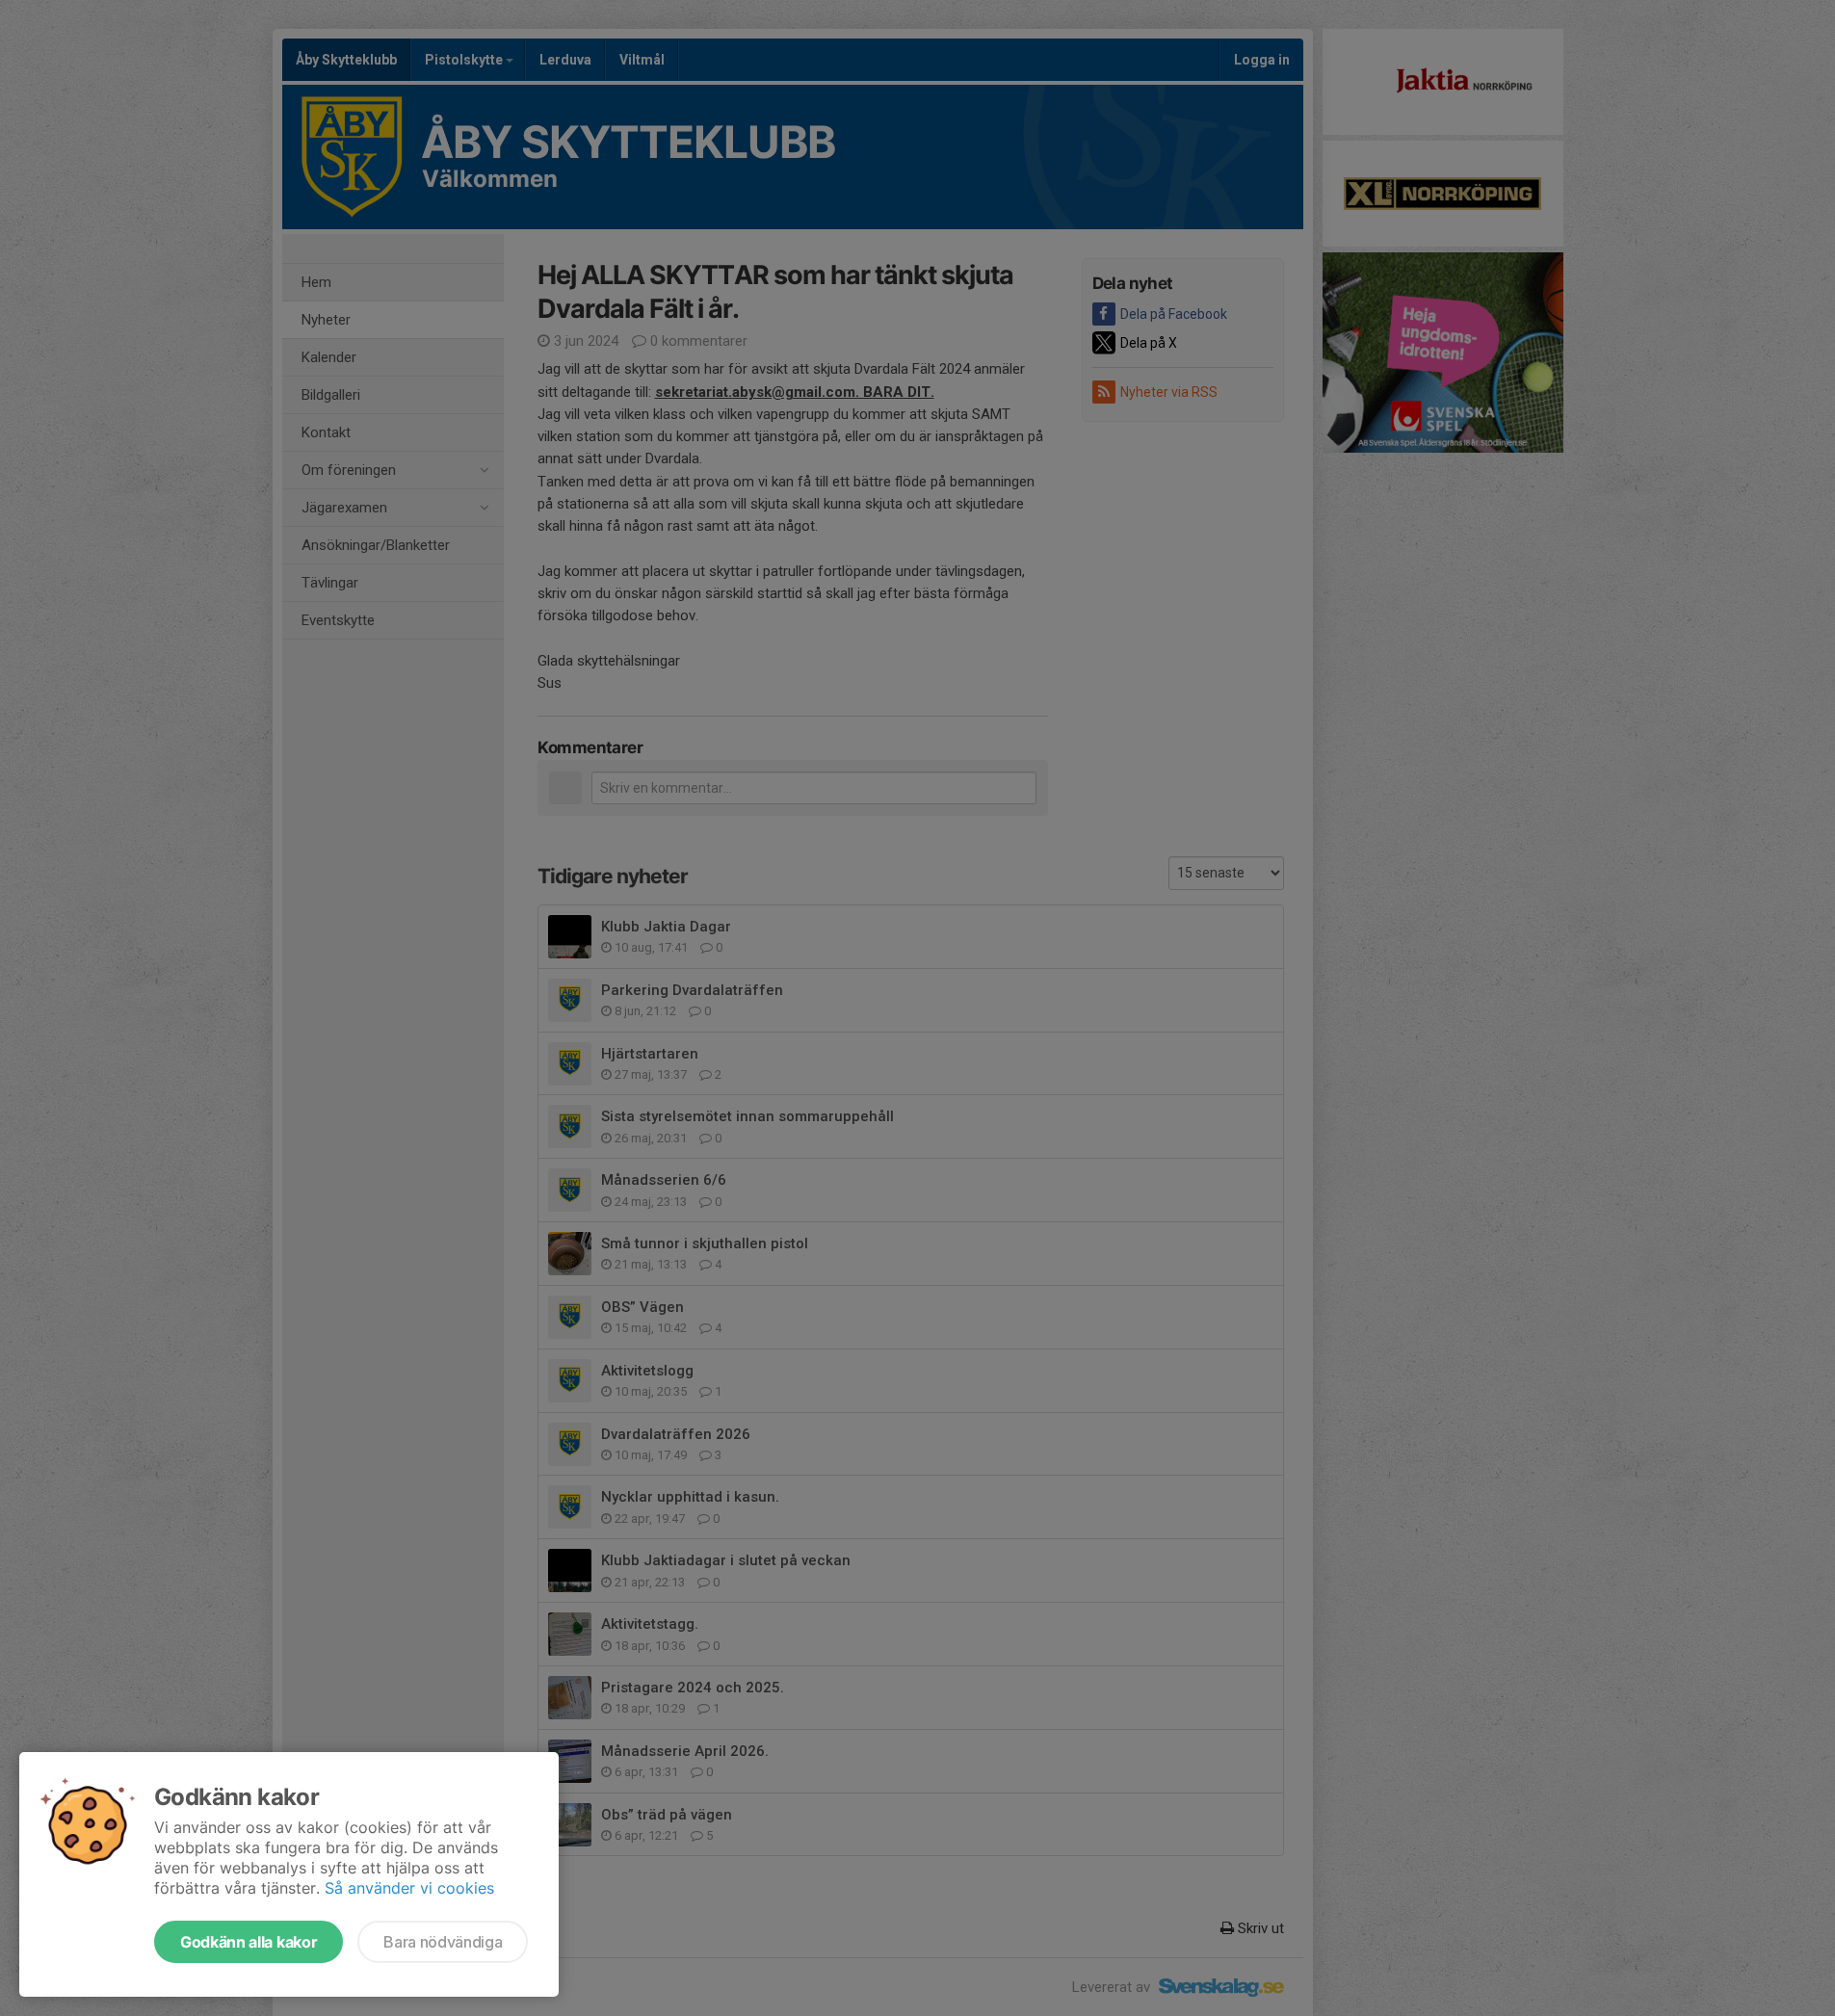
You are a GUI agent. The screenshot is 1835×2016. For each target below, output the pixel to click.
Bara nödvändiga (443, 1942)
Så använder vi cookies (409, 1888)
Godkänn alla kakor (249, 1942)
